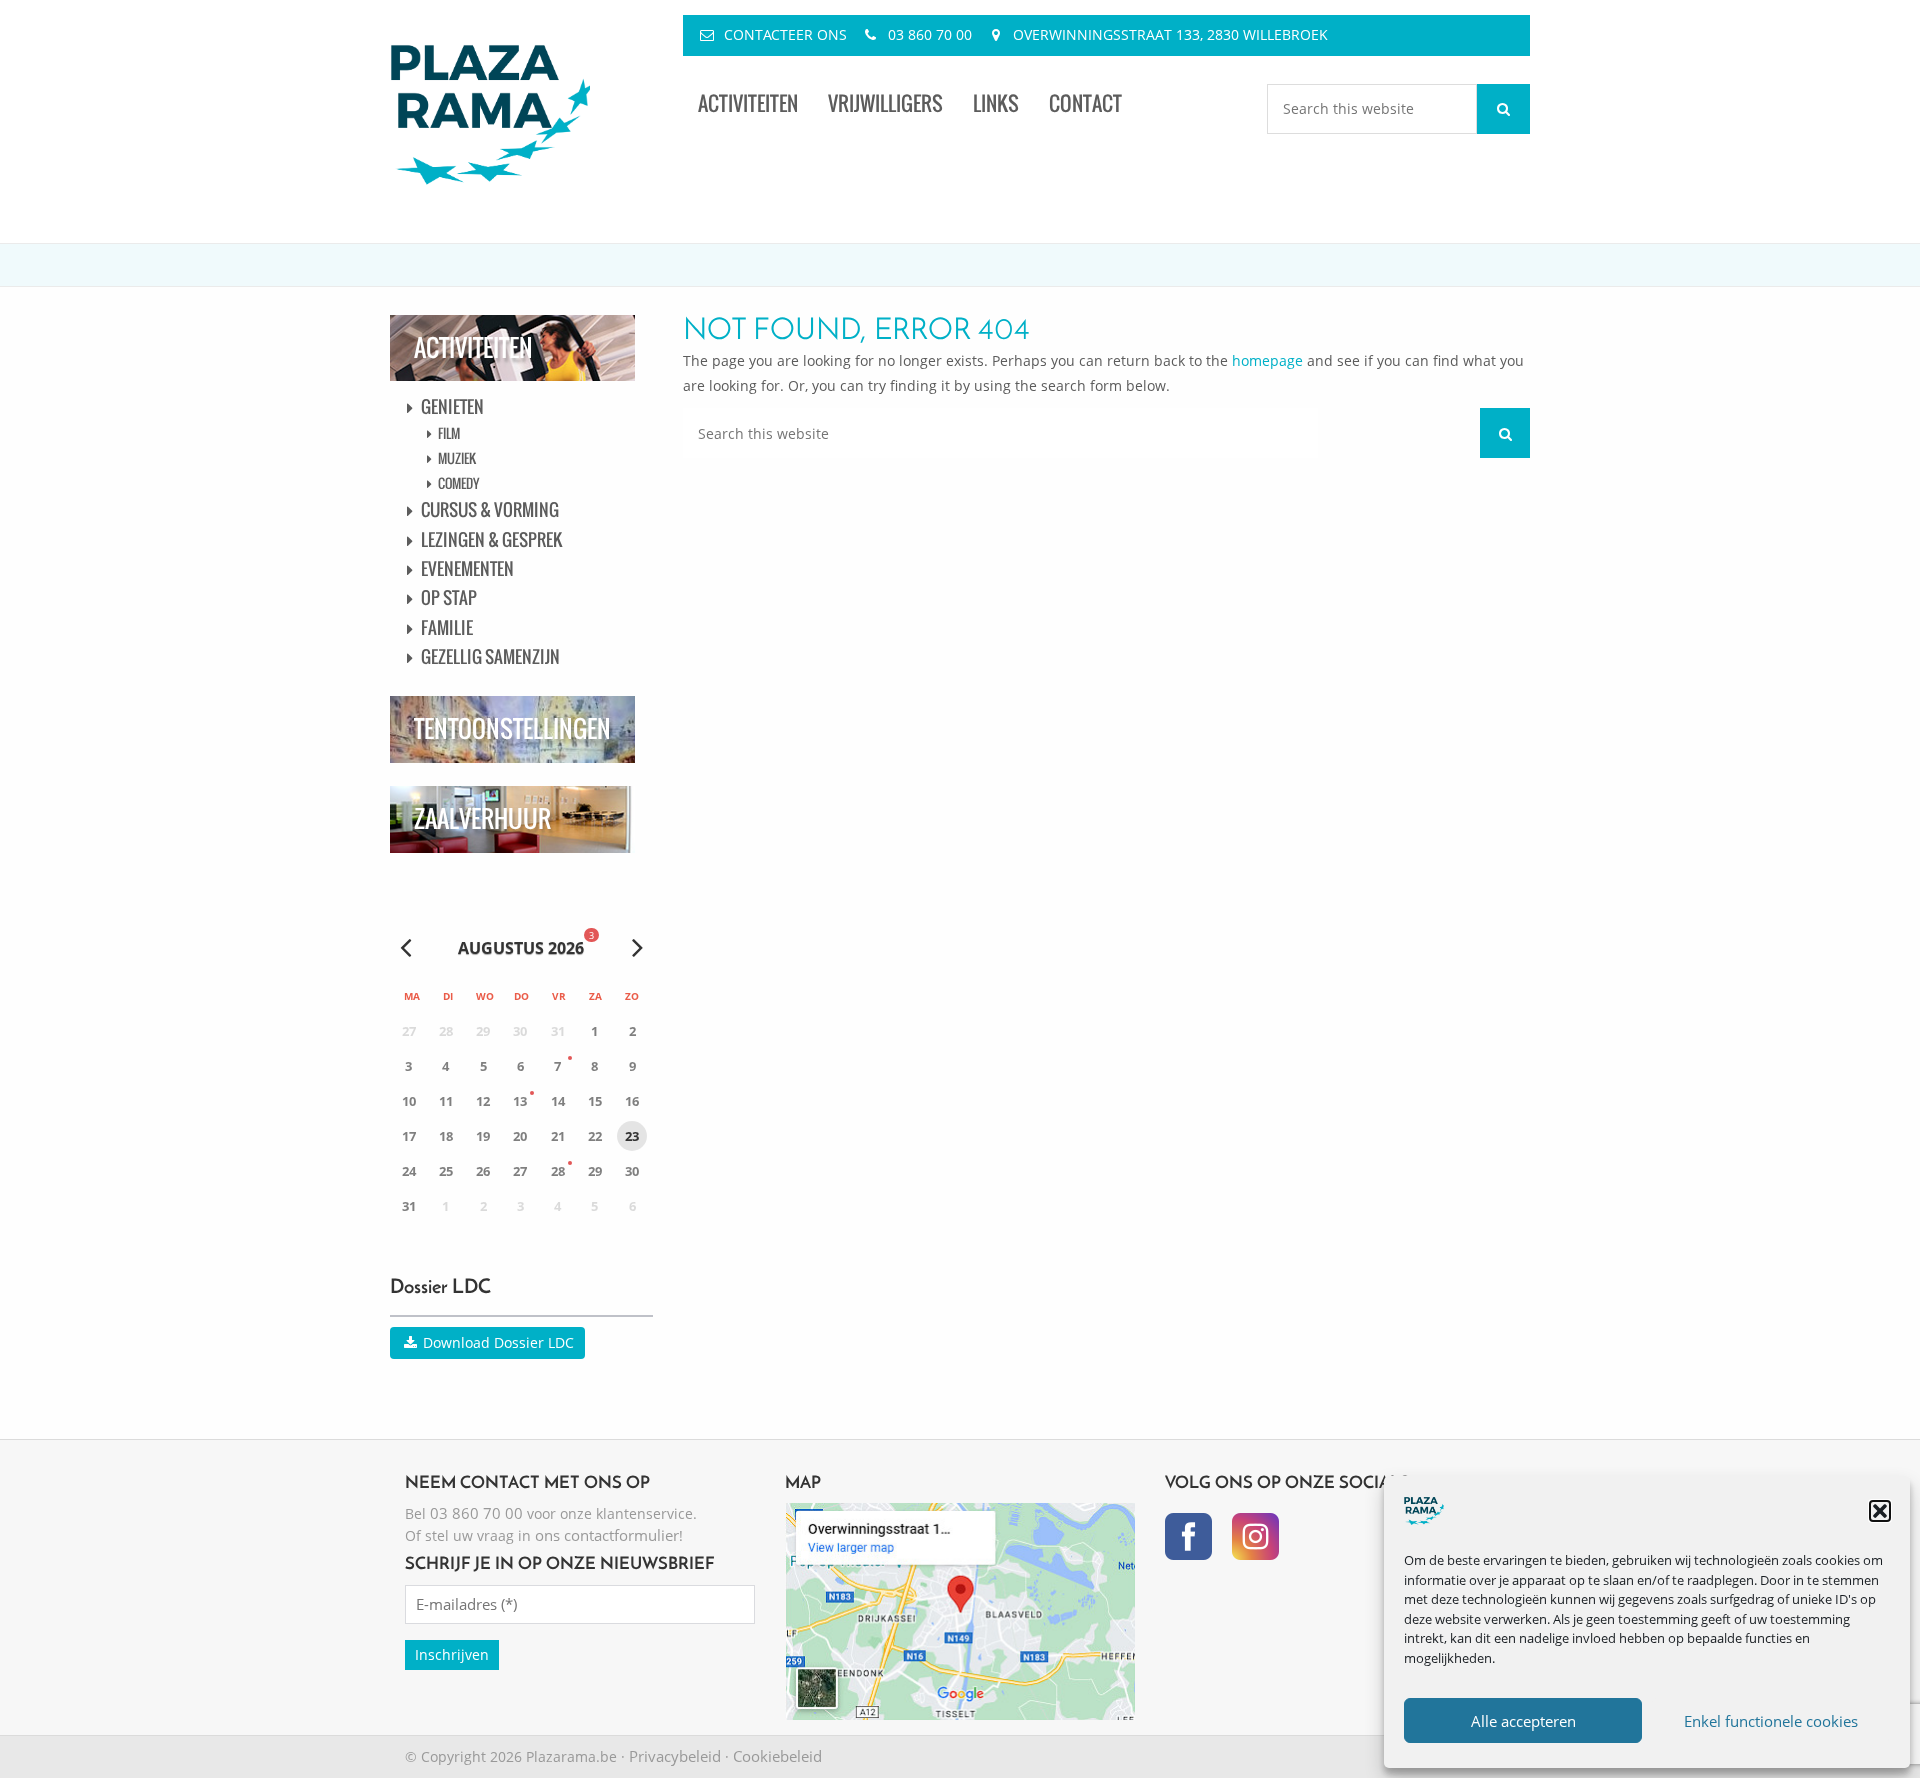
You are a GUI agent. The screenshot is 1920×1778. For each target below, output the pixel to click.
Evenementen (467, 568)
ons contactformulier (607, 1535)
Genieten (452, 406)
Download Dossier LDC (496, 1342)
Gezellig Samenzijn (490, 656)
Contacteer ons (785, 34)
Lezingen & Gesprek (491, 539)
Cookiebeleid (777, 1756)
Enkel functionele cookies (1771, 1721)
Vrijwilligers (885, 103)
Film (449, 433)
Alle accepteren (1523, 1721)
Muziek (457, 458)
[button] (1880, 1511)
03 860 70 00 (930, 34)
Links (996, 103)
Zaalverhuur (482, 818)
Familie (447, 627)
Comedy (458, 483)
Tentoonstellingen (512, 728)
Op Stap (449, 597)
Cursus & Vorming (490, 509)
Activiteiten (748, 103)
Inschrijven (452, 1654)
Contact (1085, 103)
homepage (1267, 360)
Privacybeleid (675, 1756)
